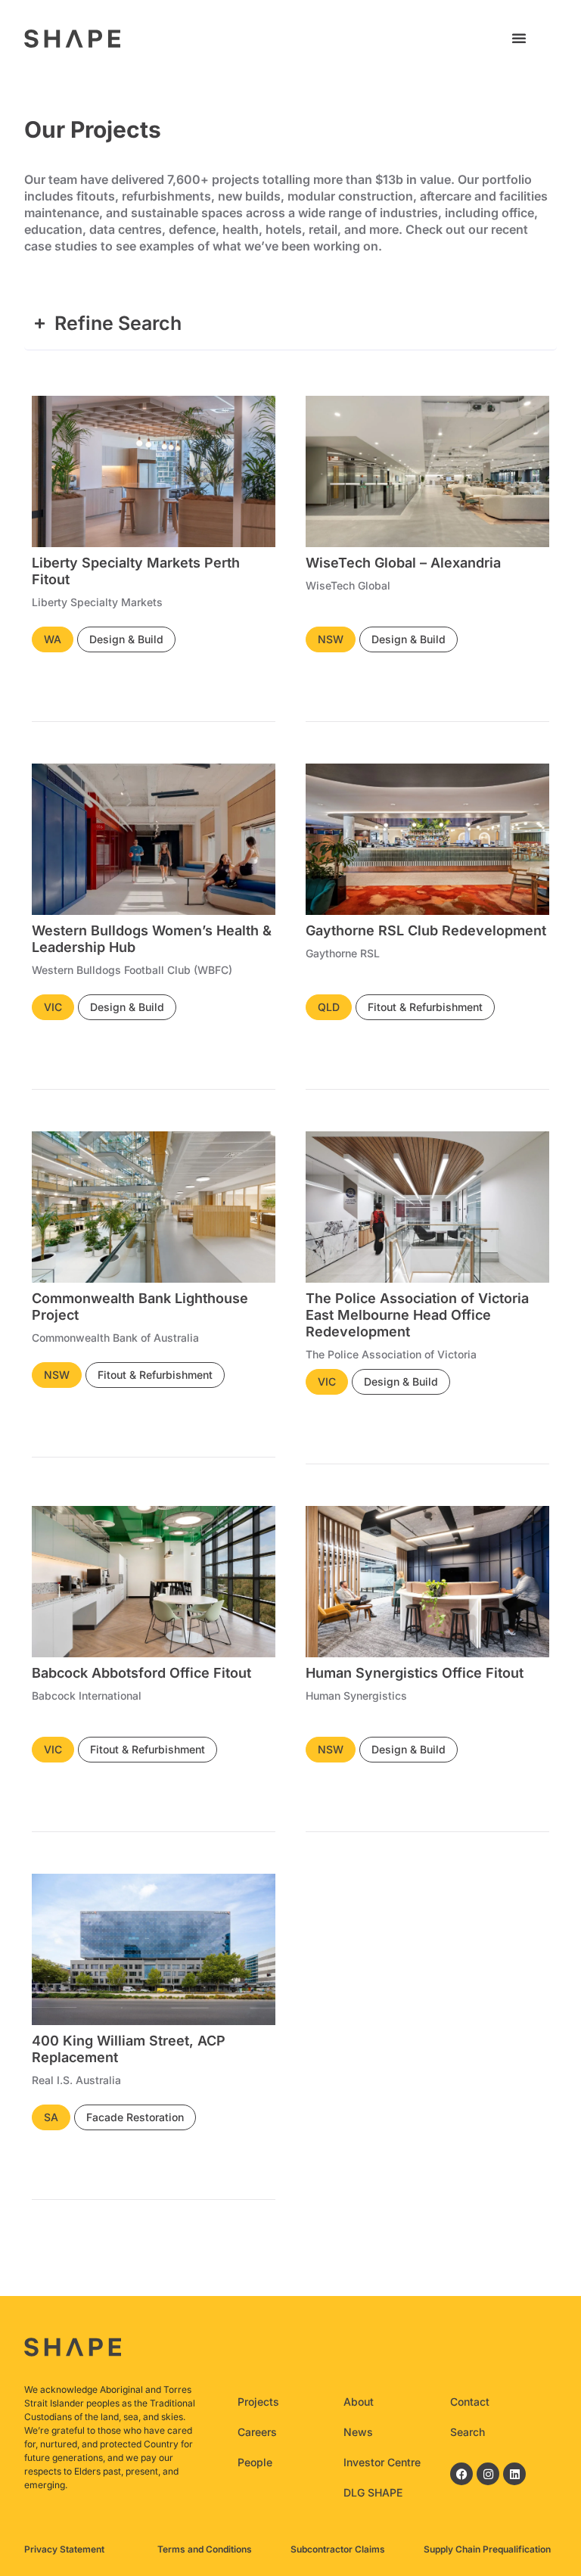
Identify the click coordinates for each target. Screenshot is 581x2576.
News (358, 2432)
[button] (519, 38)
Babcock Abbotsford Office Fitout (141, 1673)
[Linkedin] (514, 2474)
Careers (257, 2432)
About (359, 2402)
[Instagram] (488, 2474)
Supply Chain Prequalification (487, 2549)
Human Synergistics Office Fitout (415, 1673)
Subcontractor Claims (338, 2549)
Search (468, 2432)
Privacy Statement (64, 2549)
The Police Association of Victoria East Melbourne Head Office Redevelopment (417, 1315)
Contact (470, 2402)
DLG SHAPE (373, 2492)
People (255, 2462)
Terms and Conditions (205, 2549)
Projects (258, 2402)
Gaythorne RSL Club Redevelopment (426, 930)
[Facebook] (461, 2474)
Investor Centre (382, 2462)
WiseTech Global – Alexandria (403, 563)
